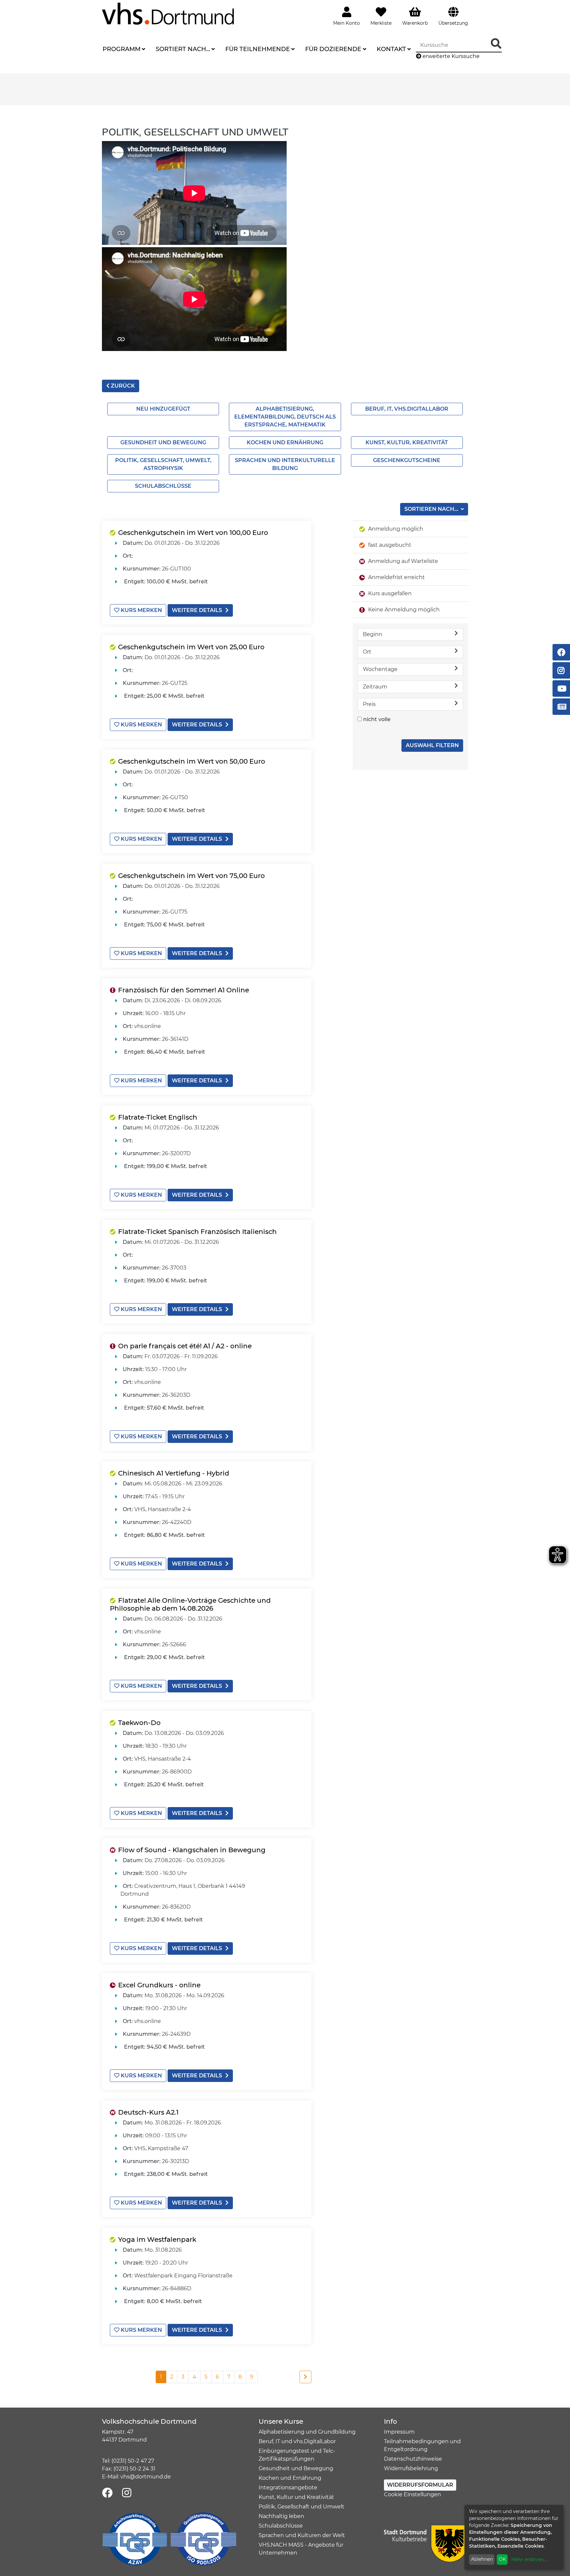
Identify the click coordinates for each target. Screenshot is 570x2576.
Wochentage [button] (380, 669)
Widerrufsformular (420, 2485)
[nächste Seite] (305, 2377)
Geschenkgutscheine (407, 460)
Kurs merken (141, 610)
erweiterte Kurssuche (450, 56)
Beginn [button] (373, 634)
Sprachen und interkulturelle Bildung (285, 464)
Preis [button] (369, 704)
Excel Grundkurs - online (159, 1985)
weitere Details (197, 610)
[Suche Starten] (496, 44)
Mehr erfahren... (529, 2560)
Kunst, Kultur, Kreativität (407, 442)
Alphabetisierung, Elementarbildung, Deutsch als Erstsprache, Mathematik (285, 417)
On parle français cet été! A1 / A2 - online (185, 1346)
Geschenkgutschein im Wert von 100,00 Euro (193, 533)
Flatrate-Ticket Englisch (158, 1117)
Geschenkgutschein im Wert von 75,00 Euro (191, 876)
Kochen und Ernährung (285, 442)
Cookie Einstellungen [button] (412, 2494)
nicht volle (377, 719)
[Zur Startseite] (168, 13)
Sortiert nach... (183, 49)
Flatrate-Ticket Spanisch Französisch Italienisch (197, 1232)
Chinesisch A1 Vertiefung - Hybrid (174, 1473)
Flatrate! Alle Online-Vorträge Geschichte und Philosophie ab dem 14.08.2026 (190, 1604)
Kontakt (391, 49)
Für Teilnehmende (258, 49)
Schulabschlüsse (163, 486)
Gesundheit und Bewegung (163, 442)
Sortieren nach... (432, 509)
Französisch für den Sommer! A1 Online (184, 990)
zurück (122, 386)
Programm (122, 49)
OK (502, 2559)
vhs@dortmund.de (146, 2477)
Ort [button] (367, 652)
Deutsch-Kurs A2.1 (148, 2112)
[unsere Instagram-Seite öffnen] (127, 2493)
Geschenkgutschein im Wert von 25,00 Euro (191, 647)
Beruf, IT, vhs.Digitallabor (407, 409)
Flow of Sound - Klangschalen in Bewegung (192, 1850)
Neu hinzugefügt (163, 409)
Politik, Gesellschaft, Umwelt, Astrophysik (163, 464)
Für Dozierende (333, 49)
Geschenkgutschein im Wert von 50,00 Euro (192, 761)
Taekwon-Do (139, 1723)
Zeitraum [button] (375, 687)
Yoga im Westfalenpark (157, 2239)
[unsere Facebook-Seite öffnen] (107, 2493)
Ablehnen (482, 2559)
